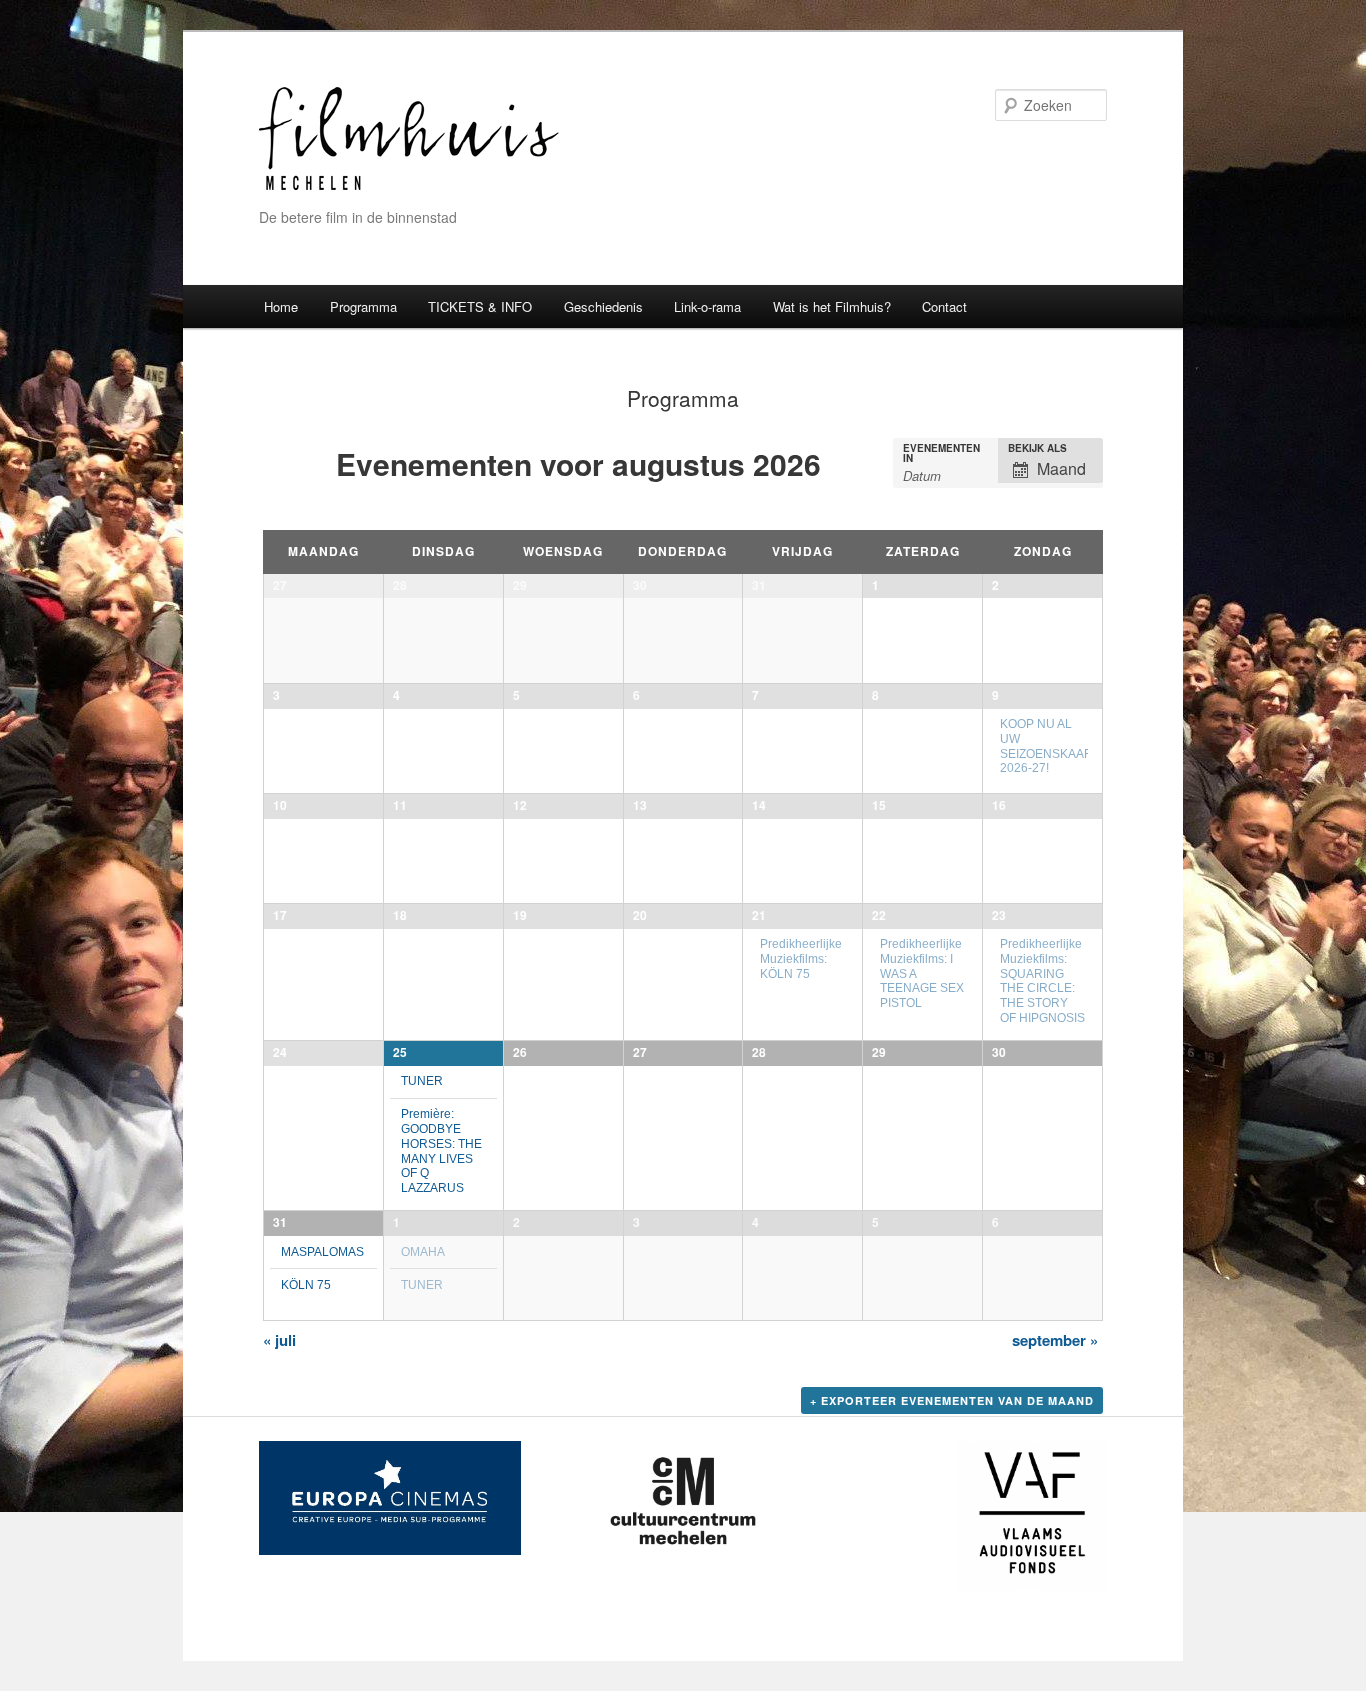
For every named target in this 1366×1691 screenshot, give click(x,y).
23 (999, 915)
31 (280, 1222)
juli (279, 1340)
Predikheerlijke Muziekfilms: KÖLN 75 (801, 958)
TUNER (422, 1080)
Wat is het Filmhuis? (832, 306)
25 (400, 1052)
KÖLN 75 (306, 1284)
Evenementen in (941, 453)
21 (759, 915)
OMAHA (423, 1251)
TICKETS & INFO (480, 306)
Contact (944, 306)
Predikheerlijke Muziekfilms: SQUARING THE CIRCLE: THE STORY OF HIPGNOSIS (1042, 980)
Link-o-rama (707, 306)
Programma (363, 306)
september (1055, 1340)
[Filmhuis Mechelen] (409, 187)
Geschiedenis (603, 306)
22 (879, 915)
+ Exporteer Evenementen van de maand (952, 1400)
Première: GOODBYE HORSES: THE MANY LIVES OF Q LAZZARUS (441, 1150)
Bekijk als (1037, 448)
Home (281, 306)
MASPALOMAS (322, 1251)
